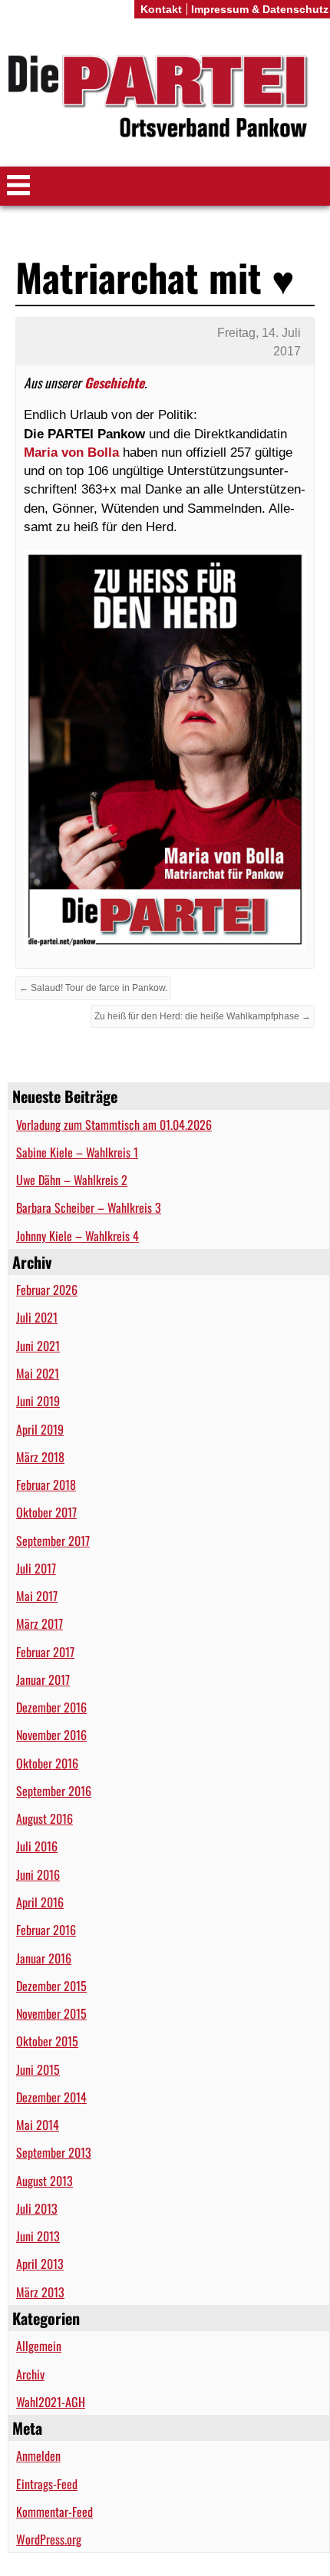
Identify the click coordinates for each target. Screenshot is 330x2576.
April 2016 (40, 1902)
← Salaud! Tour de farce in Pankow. (93, 988)
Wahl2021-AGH (51, 2402)
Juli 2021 (37, 1317)
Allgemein (39, 2346)
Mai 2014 (38, 2125)
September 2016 (54, 1791)
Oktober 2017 (46, 1512)
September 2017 (53, 1541)
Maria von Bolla (71, 452)
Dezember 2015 (51, 1986)
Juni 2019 (38, 1401)
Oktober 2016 (47, 1763)
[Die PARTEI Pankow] (165, 99)
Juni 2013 (38, 2236)
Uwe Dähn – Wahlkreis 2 (72, 1180)
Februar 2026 (47, 1290)
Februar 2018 (46, 1485)
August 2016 (45, 1818)
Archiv (30, 2374)
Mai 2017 (37, 1596)
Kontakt (161, 9)
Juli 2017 (36, 1568)
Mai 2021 (38, 1373)
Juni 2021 (38, 1346)
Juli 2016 (37, 1846)
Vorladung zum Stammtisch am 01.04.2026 (114, 1125)
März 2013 (40, 2292)
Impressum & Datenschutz (260, 9)
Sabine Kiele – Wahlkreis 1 (77, 1152)
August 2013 (45, 2181)
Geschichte (114, 382)
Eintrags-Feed (47, 2484)
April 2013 (40, 2264)
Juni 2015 (38, 2069)
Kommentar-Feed (54, 2512)
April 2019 (40, 1429)
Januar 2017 (43, 1679)
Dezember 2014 (51, 2097)
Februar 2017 (45, 1652)
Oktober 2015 (47, 2041)
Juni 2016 (38, 1874)
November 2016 (51, 1735)
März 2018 (40, 1457)
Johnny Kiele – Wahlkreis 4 (78, 1236)
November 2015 (51, 2013)
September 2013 (54, 2152)
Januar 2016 (44, 1958)
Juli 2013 (37, 2208)
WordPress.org (49, 2539)
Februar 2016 (46, 1930)
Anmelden (38, 2455)
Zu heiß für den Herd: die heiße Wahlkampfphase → (203, 1016)
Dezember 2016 (51, 1707)
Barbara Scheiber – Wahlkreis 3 (89, 1207)
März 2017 (40, 1623)
